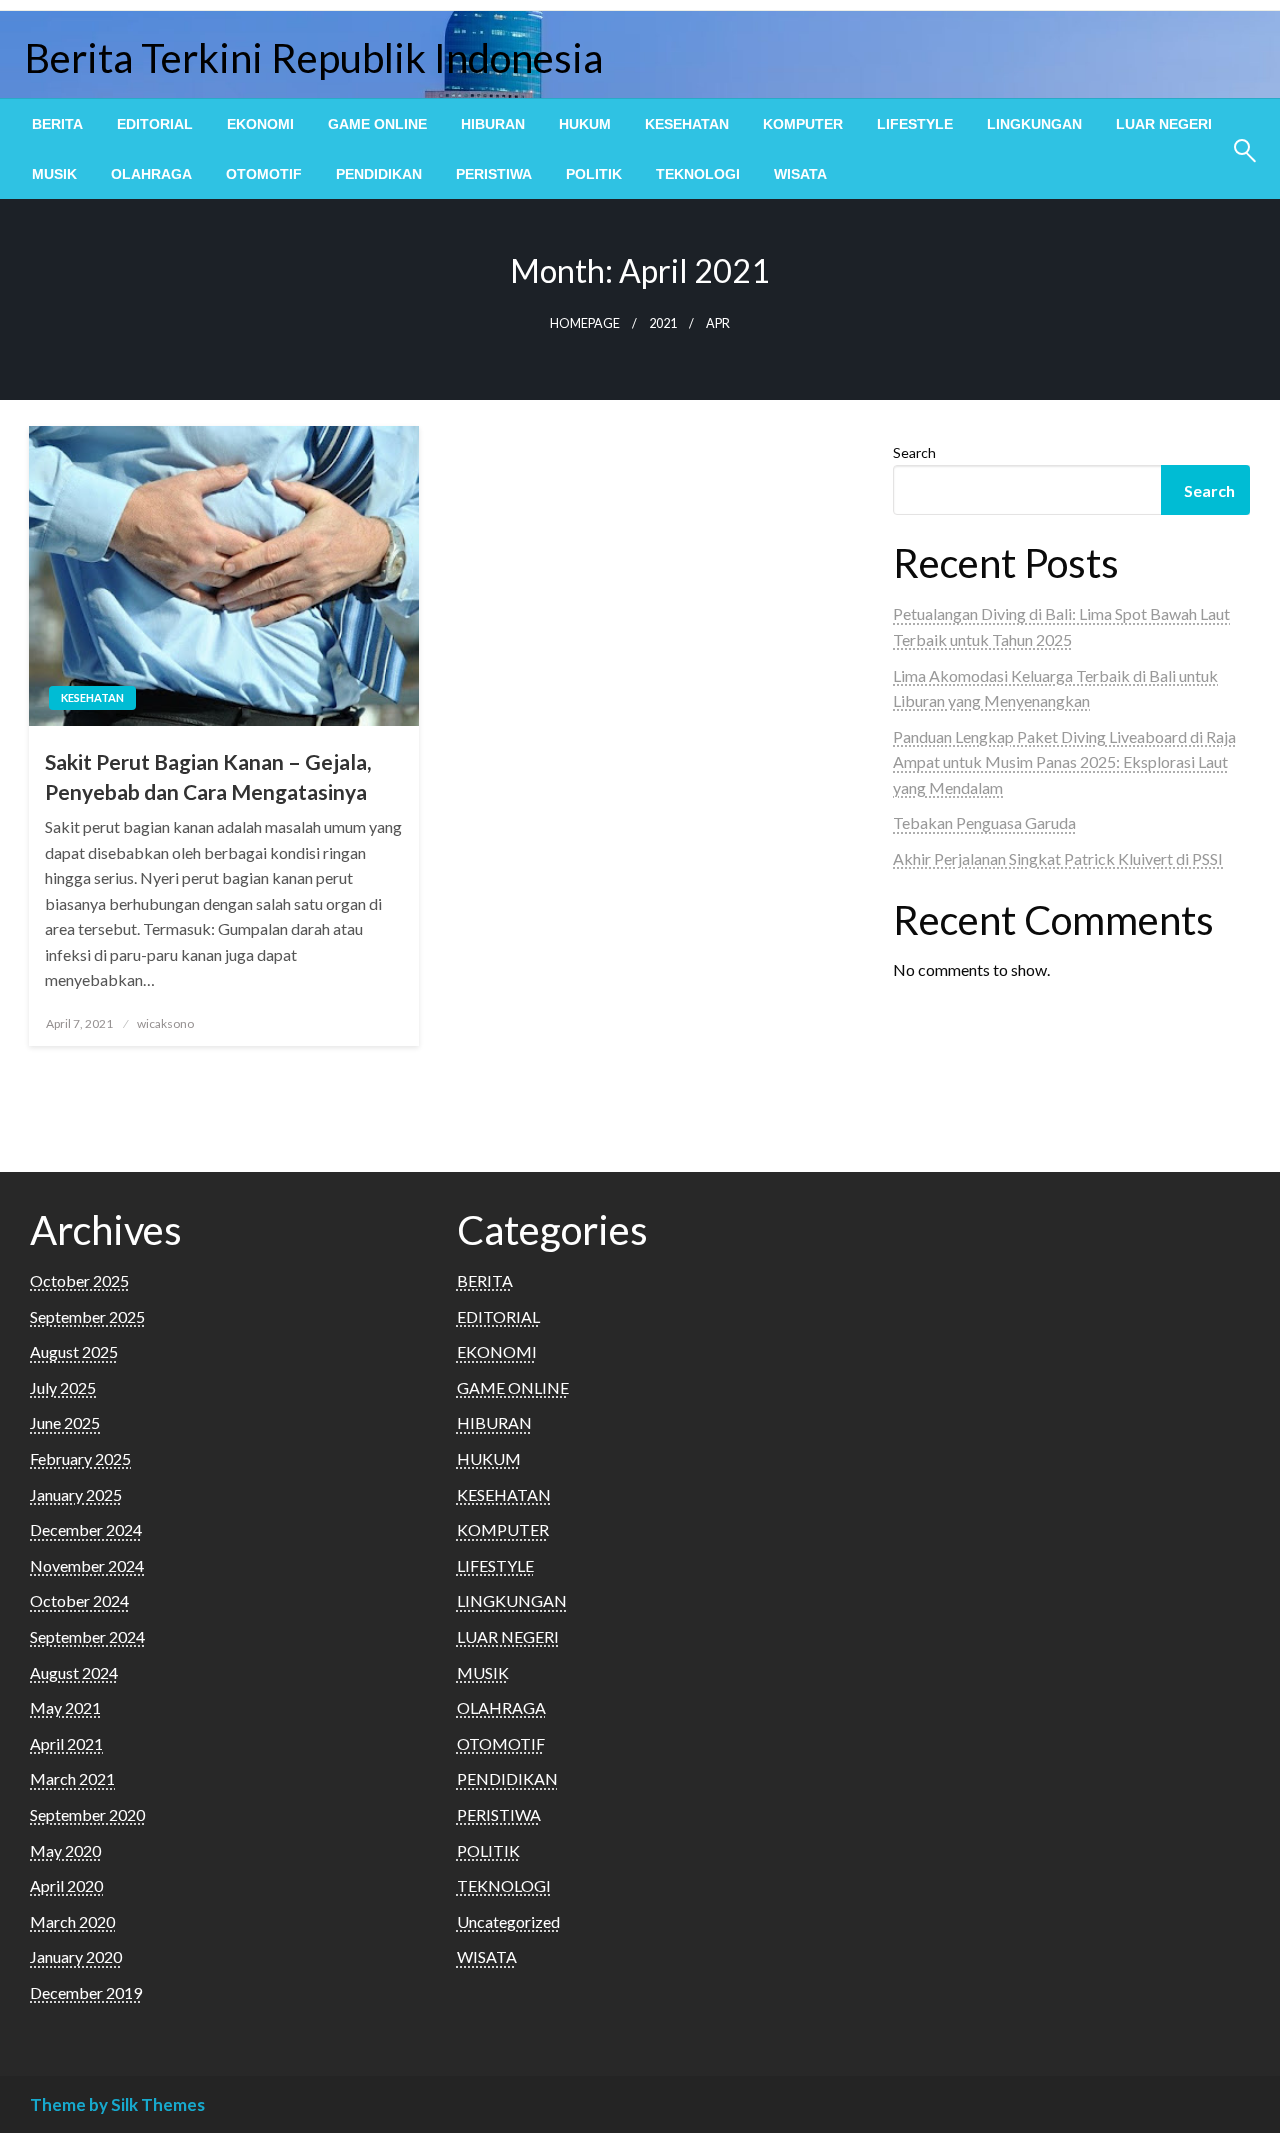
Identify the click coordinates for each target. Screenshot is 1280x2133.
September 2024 (87, 1636)
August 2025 (74, 1351)
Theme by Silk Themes (117, 2104)
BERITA (57, 124)
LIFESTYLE (915, 124)
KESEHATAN (687, 124)
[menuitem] (57, 124)
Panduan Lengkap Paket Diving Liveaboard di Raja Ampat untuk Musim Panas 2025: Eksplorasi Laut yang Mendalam (1064, 762)
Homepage (585, 323)
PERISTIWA (494, 174)
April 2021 (66, 1743)
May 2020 (65, 1850)
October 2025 (79, 1280)
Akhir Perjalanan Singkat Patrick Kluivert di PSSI (1058, 858)
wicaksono (165, 1023)
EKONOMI (260, 124)
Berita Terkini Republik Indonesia (314, 58)
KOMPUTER (803, 124)
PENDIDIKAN (379, 174)
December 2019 (86, 1992)
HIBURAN (493, 124)
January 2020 (76, 1956)
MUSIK (54, 174)
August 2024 (74, 1672)
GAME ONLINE (377, 124)
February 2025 (80, 1458)
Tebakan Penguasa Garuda (984, 822)
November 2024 (87, 1565)
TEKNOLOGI (698, 174)
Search (914, 452)
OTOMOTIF (264, 174)
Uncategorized (508, 1921)
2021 (663, 323)
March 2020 (72, 1921)
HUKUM (585, 124)
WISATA (800, 174)
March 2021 (72, 1778)
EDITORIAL (155, 124)
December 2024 (86, 1529)
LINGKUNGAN (1034, 124)
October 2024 (79, 1600)
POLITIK (594, 174)
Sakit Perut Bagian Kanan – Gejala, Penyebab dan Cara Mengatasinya (208, 776)
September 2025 (87, 1316)
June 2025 (65, 1422)
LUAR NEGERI (1164, 124)
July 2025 (63, 1387)
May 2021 (65, 1707)
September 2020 (87, 1814)
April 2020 (66, 1885)
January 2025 (76, 1494)
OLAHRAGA (151, 174)
